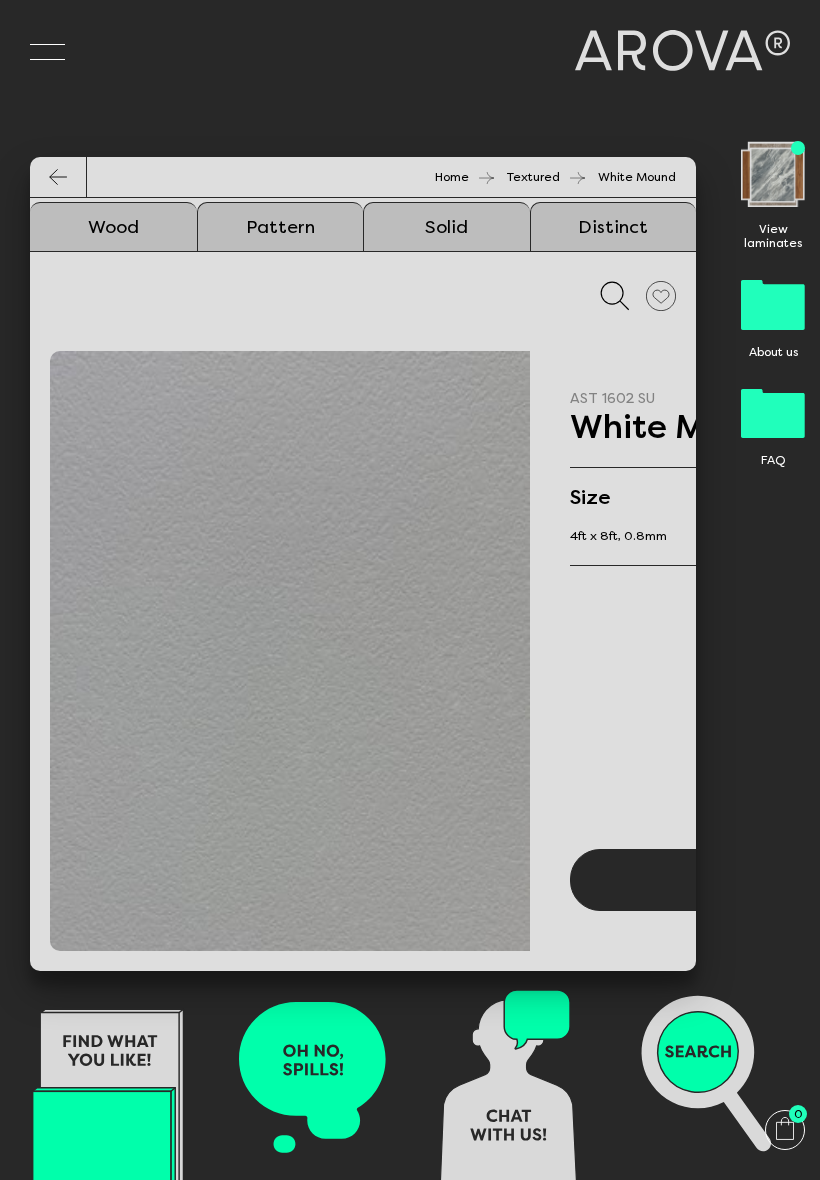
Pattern (280, 227)
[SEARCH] (615, 295)
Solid (446, 227)
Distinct (613, 227)
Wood (113, 227)
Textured (533, 177)
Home (452, 177)
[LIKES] (661, 295)
